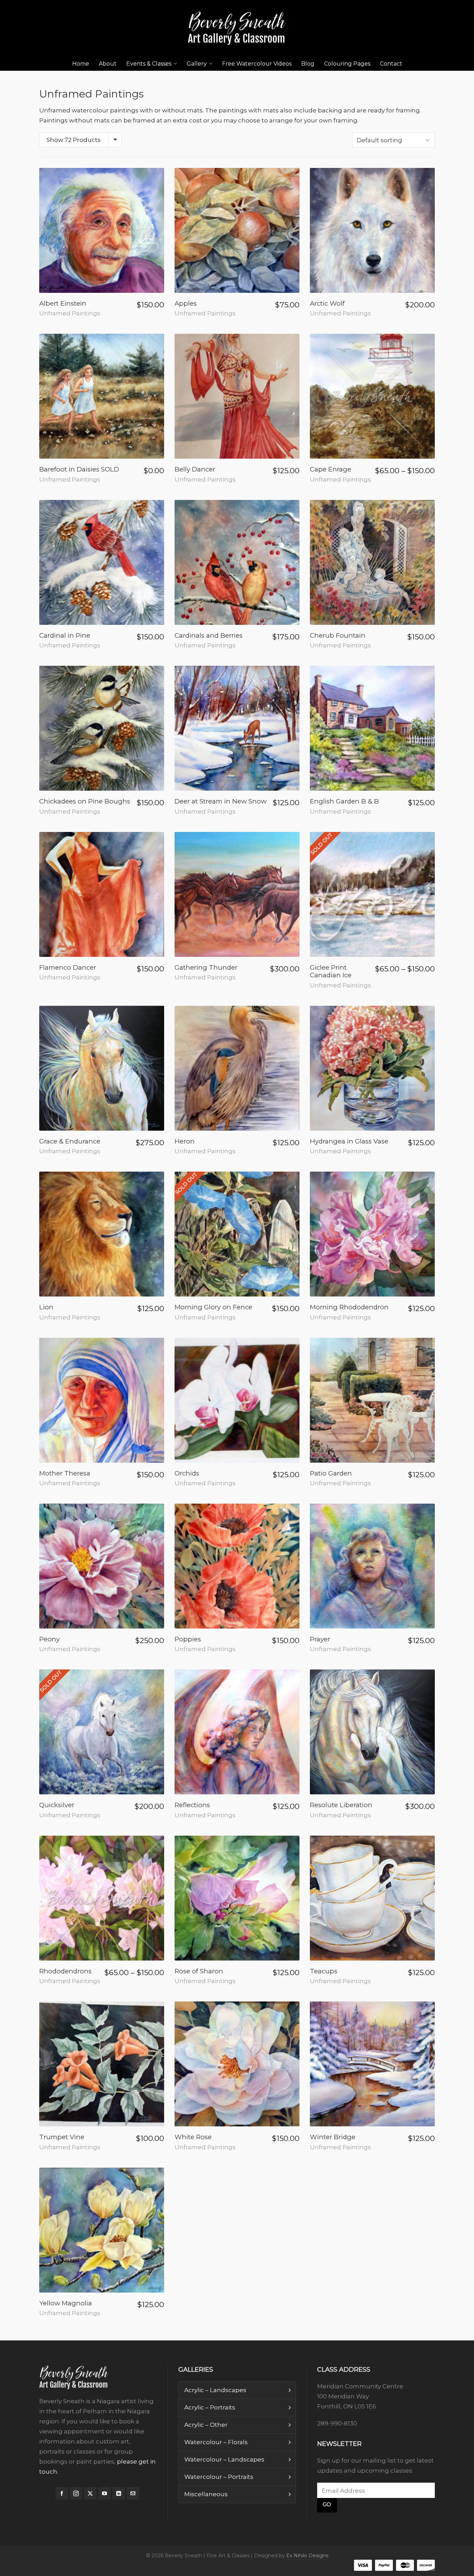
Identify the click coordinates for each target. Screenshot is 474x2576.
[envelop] (133, 2493)
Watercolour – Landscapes (224, 2459)
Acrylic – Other (206, 2425)
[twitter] (90, 2493)
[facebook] (62, 2493)
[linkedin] (119, 2493)
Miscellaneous (206, 2494)
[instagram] (76, 2493)
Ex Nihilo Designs (307, 2556)
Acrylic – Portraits (210, 2407)
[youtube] (104, 2493)
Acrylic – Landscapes (215, 2390)
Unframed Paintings (70, 313)
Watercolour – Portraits (219, 2477)
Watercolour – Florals (216, 2442)
